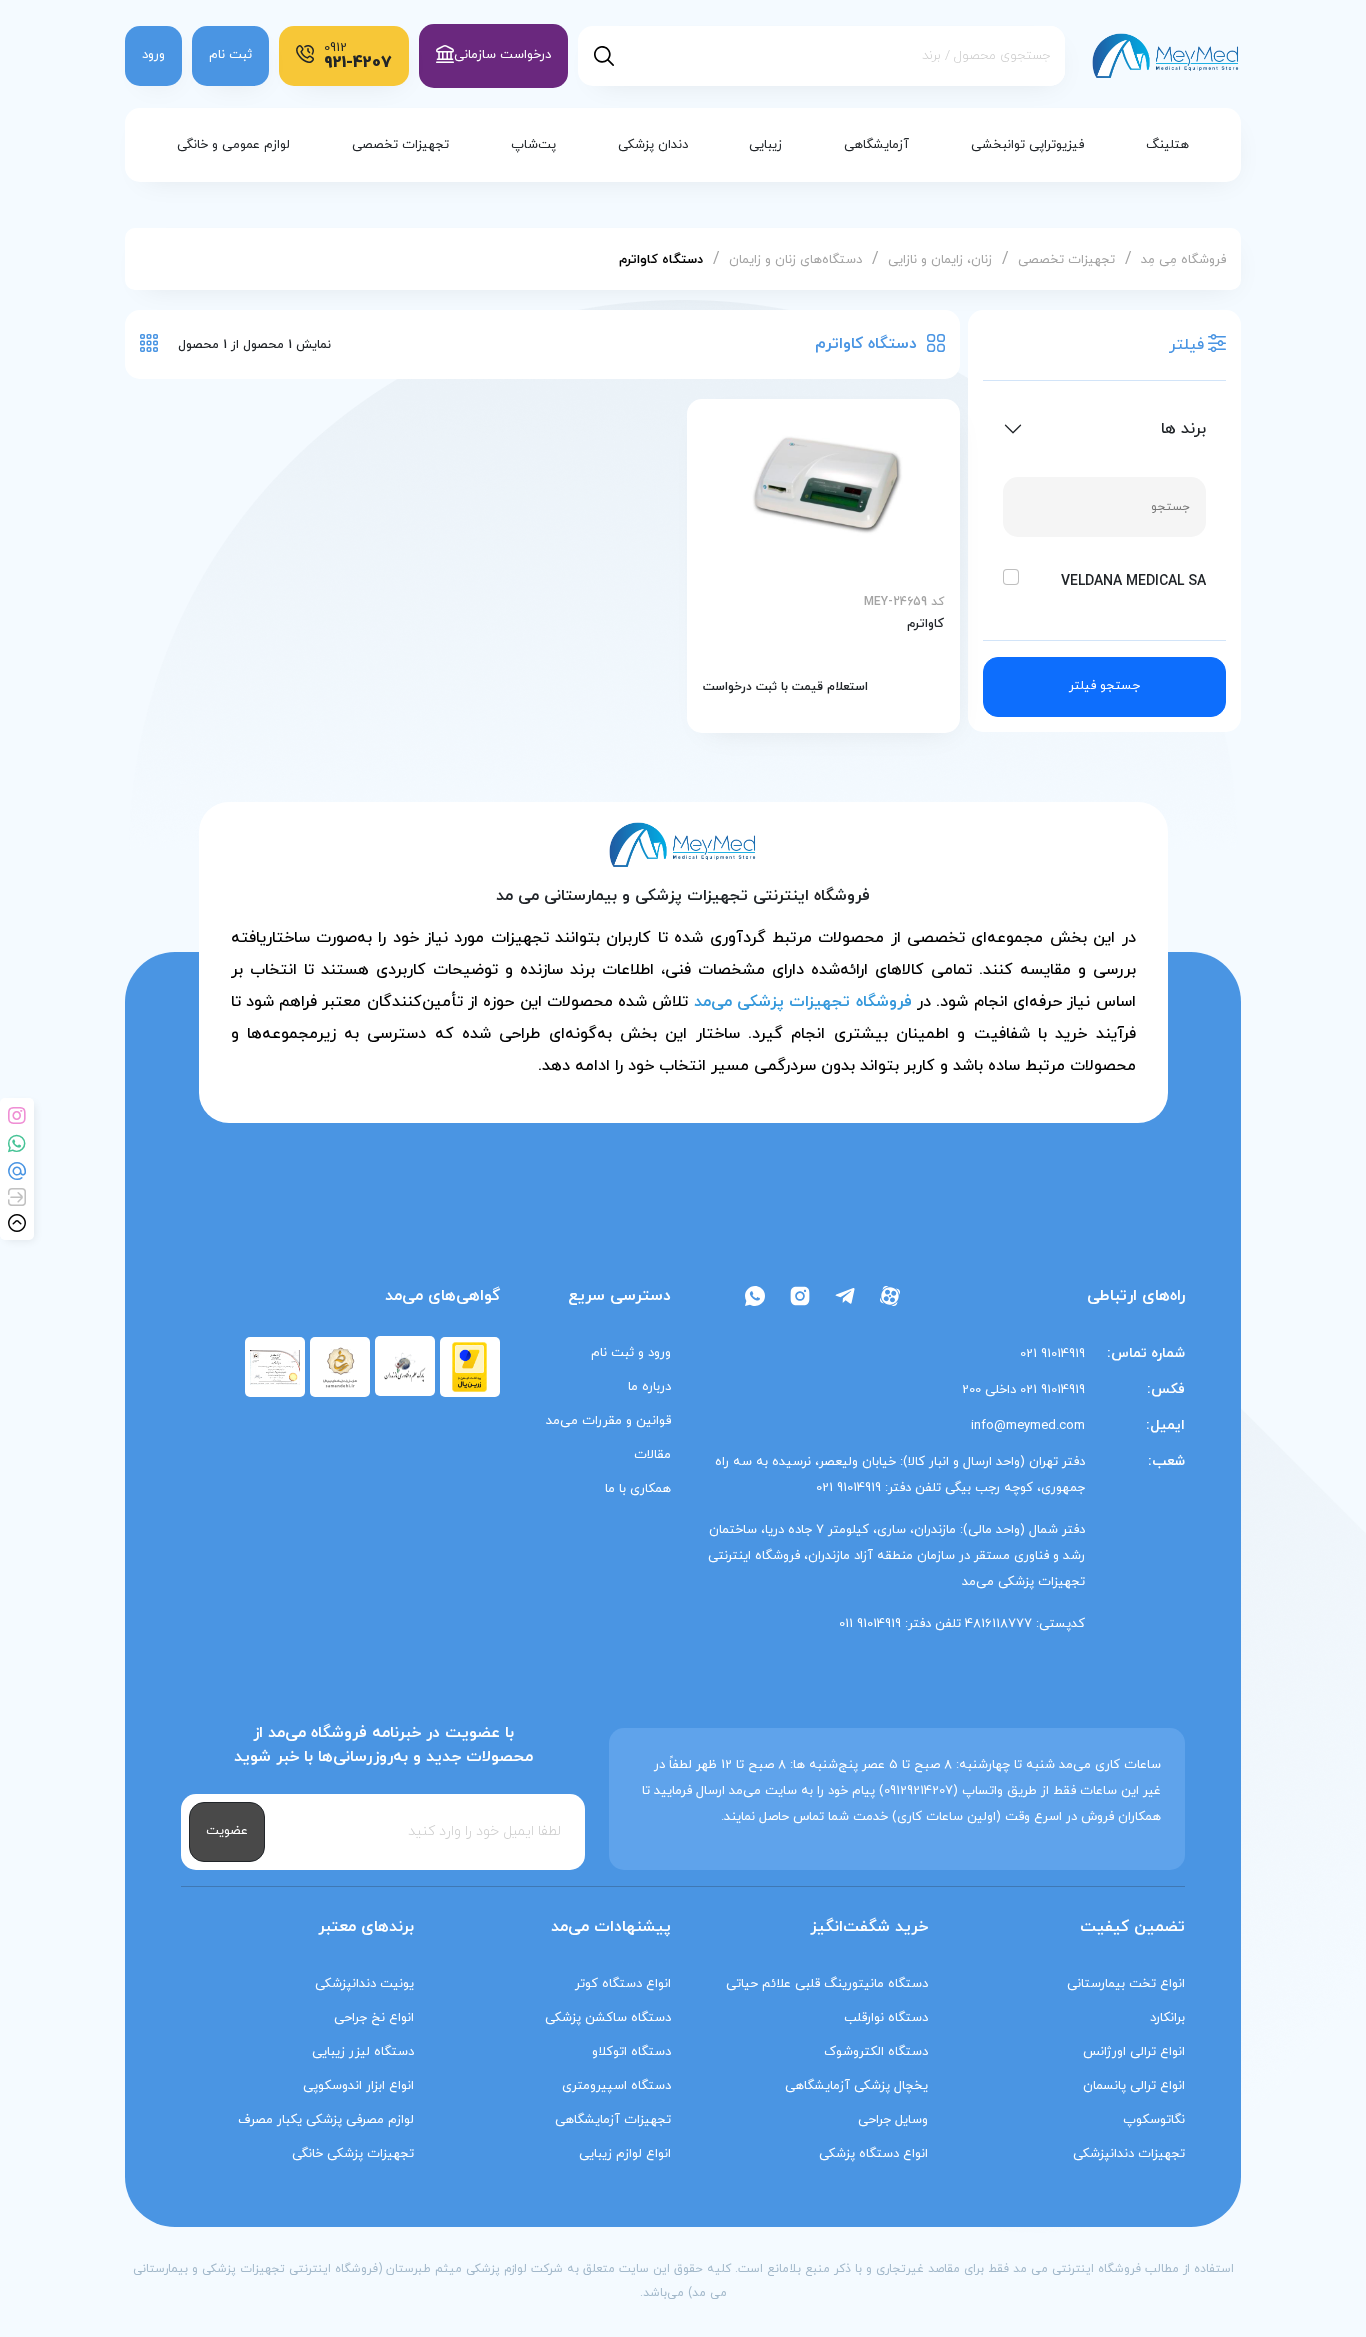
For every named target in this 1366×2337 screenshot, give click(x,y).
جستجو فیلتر (1104, 686)
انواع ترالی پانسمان (1134, 2086)
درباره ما (649, 1387)
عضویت (227, 1831)
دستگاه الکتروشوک (876, 2052)
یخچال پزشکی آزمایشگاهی (856, 2086)
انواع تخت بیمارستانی (1126, 1984)
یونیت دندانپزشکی (364, 1984)
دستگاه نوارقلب (886, 2018)
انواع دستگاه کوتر (623, 1984)
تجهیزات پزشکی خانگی (353, 2154)
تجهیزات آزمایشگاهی (613, 2120)
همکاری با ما (638, 1489)
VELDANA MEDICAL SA (1133, 581)
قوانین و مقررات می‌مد (608, 1421)
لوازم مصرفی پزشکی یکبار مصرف (326, 2120)
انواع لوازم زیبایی (625, 2154)
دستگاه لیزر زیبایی (363, 2052)
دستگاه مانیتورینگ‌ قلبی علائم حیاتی (827, 1984)
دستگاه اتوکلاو (631, 2052)
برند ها (1183, 429)
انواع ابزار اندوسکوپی (358, 2086)
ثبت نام (230, 55)
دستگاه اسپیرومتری (616, 2086)
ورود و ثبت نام (631, 1353)
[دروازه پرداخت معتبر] (469, 1366)
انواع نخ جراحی (374, 2018)
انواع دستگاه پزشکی (873, 2154)
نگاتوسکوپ (1154, 2120)
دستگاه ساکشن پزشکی (608, 2018)
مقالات (652, 1455)
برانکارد (1167, 2018)
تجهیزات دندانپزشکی (1129, 2154)
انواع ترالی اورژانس (1134, 2052)
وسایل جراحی (893, 2120)
